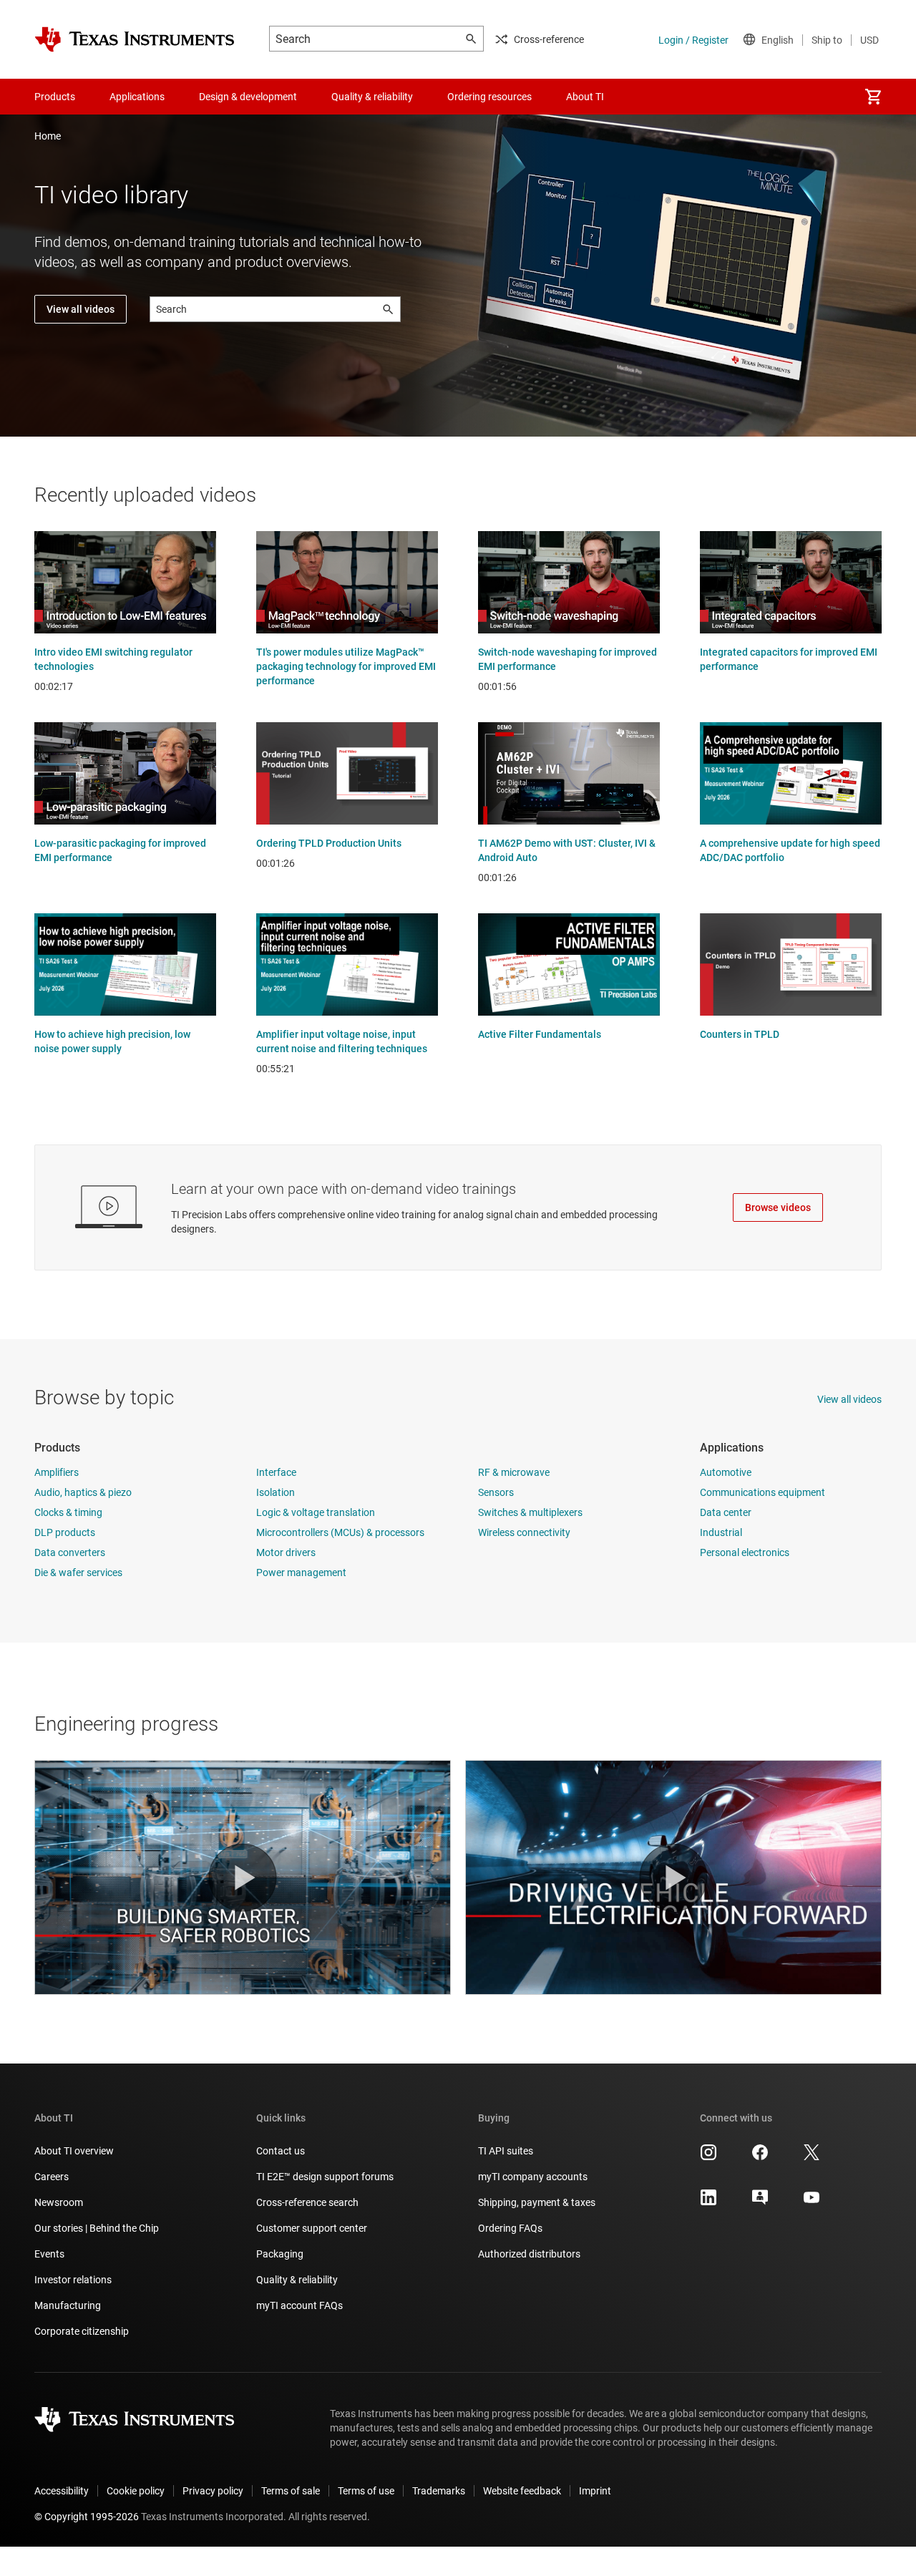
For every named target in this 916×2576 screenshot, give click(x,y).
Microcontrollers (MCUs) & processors (340, 1532)
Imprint (595, 2491)
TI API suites (506, 2151)
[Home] (135, 39)
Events (49, 2254)
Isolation (276, 1492)
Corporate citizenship (82, 2331)
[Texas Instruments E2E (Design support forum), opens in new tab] (760, 2202)
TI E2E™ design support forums (325, 2177)
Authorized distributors (529, 2254)
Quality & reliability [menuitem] (372, 97)
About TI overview (74, 2151)
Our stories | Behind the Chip (97, 2228)
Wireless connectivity (524, 1532)
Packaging (280, 2254)
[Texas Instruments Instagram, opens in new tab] (708, 2157)
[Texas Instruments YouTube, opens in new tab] (812, 2202)
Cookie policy (136, 2491)
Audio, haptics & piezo (83, 1492)
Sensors (496, 1492)
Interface (276, 1472)
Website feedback (522, 2491)
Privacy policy (213, 2491)
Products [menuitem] (55, 97)
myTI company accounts (533, 2177)
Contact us (281, 2151)
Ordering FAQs (510, 2228)
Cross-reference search (307, 2202)
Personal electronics (745, 1552)
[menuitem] (873, 97)
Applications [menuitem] (137, 97)
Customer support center (312, 2228)
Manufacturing (68, 2305)
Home (48, 136)
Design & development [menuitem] (248, 97)
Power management (301, 1573)
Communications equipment (762, 1492)
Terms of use (366, 2491)
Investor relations (73, 2280)
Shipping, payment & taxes (537, 2202)
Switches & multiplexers (530, 1512)
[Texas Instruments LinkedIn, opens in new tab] (708, 2202)
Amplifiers (57, 1472)
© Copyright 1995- (87, 2517)
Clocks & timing (68, 1512)
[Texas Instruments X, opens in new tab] (812, 2157)
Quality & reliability (297, 2280)
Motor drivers (286, 1552)
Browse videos (778, 1207)
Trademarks (439, 2491)
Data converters (70, 1552)
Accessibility (62, 2491)
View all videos (81, 309)
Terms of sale (291, 2491)
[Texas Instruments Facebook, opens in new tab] (760, 2157)
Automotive (726, 1472)
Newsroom (59, 2202)
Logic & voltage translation (316, 1512)
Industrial (721, 1532)
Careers (52, 2177)
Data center (726, 1512)
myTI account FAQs (299, 2305)
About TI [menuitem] (585, 97)
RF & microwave (514, 1472)
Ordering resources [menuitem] (489, 97)
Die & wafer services (78, 1573)
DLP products (65, 1532)
